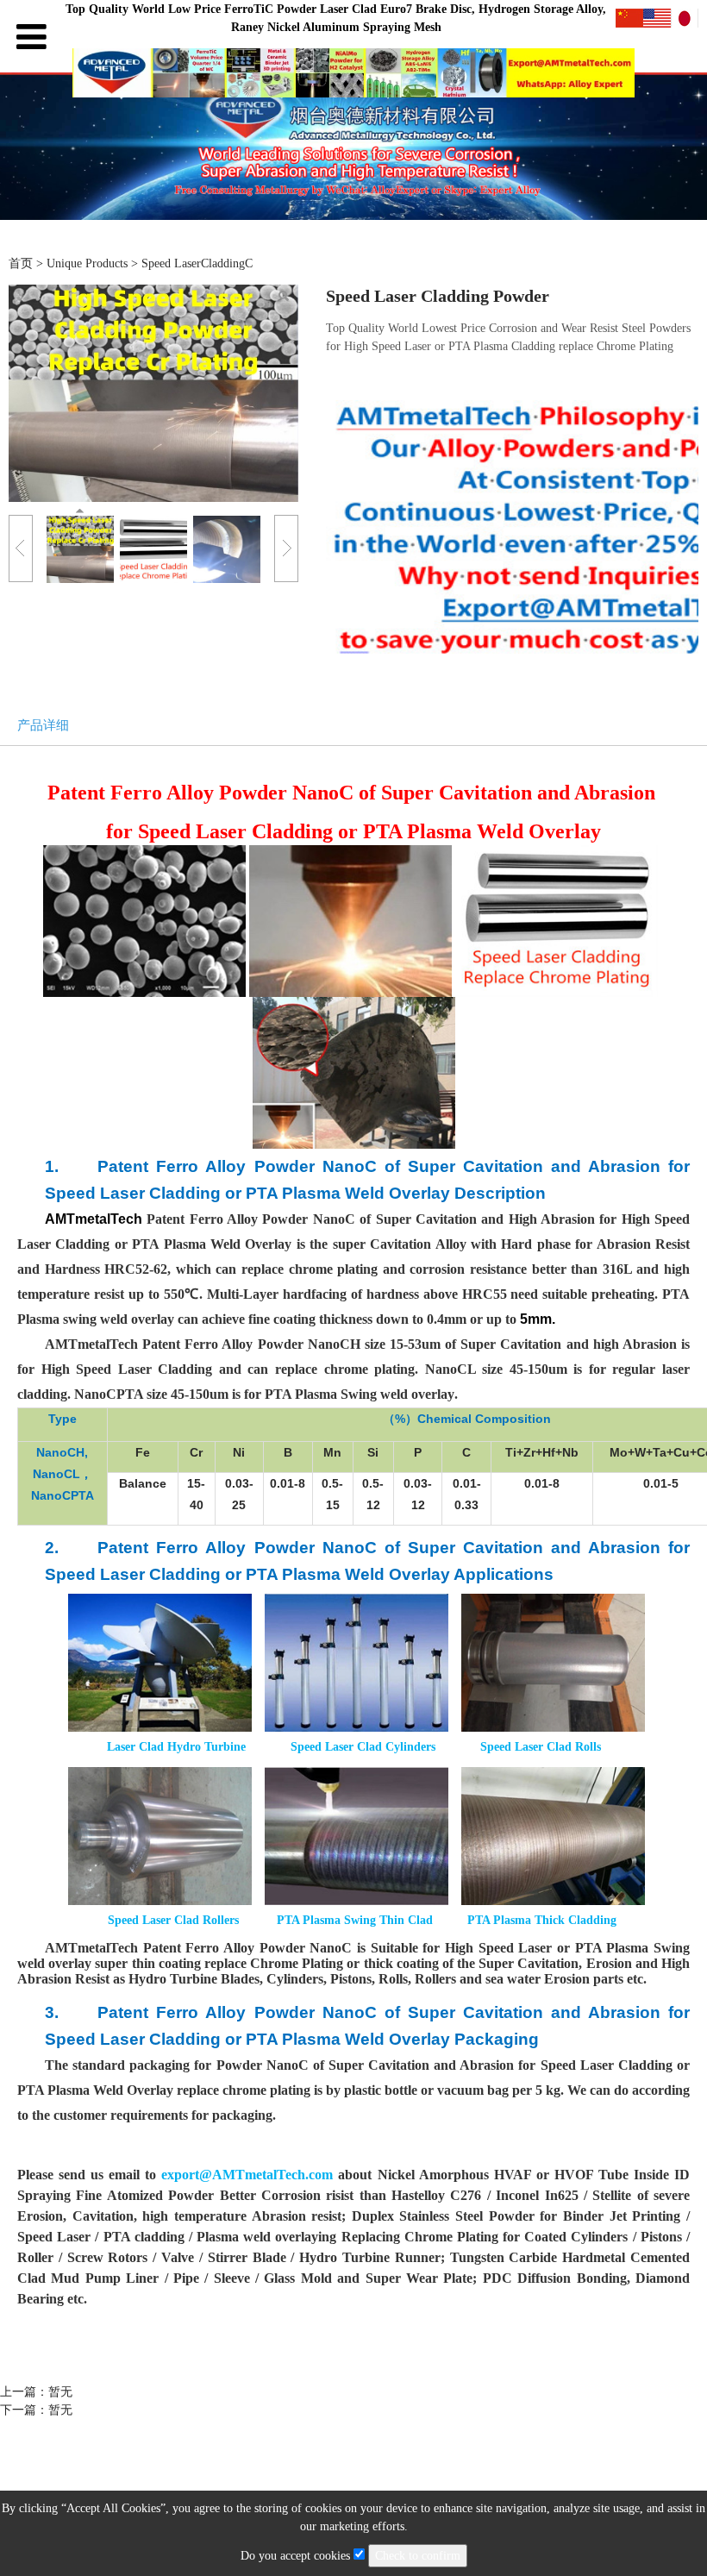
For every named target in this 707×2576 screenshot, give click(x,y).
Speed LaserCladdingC (197, 263)
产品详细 (43, 725)
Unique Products (89, 263)
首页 (21, 263)
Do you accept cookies (297, 2556)
